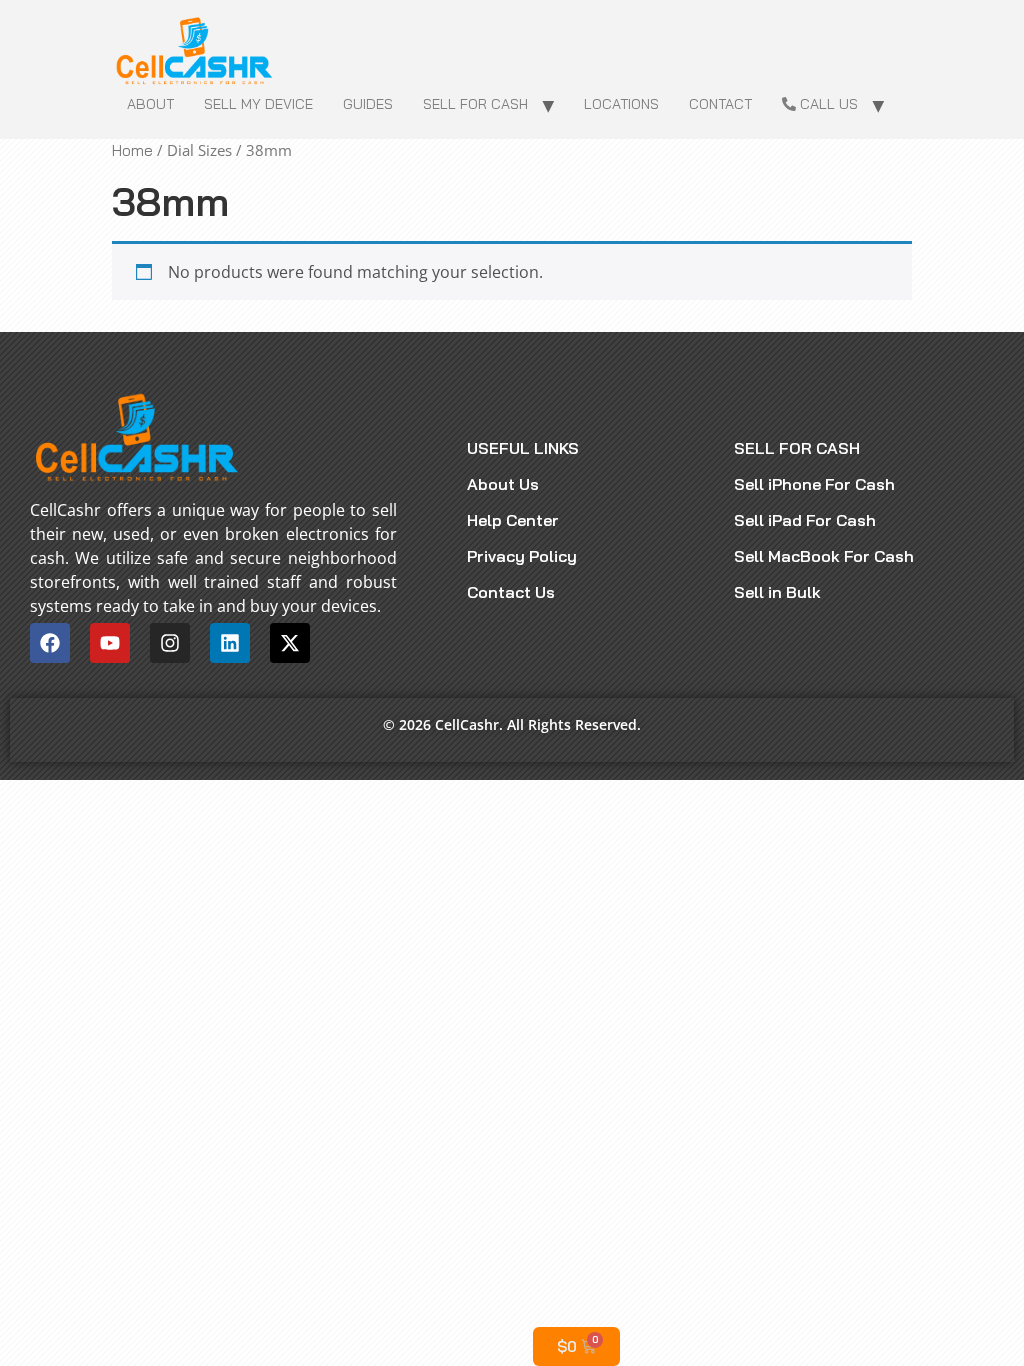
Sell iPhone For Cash (814, 484)
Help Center (513, 520)
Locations (621, 104)
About (150, 104)
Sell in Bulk (777, 592)
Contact (720, 104)
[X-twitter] (290, 643)
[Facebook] (50, 643)
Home (132, 150)
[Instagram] (170, 643)
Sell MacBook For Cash (824, 556)
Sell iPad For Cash (805, 520)
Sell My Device (258, 104)
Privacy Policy (522, 556)
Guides (368, 104)
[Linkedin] (230, 643)
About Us (503, 484)
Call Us (827, 104)
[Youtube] (110, 643)
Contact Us (511, 592)
